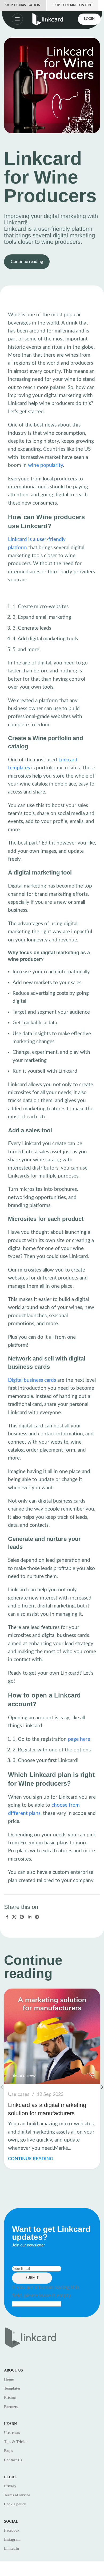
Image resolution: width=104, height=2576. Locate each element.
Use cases (19, 2094)
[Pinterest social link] (22, 1917)
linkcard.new (23, 2076)
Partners (11, 2407)
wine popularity (45, 465)
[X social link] (14, 1917)
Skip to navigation (23, 5)
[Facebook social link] (7, 1917)
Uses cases (12, 2433)
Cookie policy (15, 2504)
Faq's (8, 2451)
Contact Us (13, 2460)
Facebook (12, 2530)
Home (9, 2379)
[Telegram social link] (37, 1917)
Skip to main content (73, 5)
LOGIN (89, 19)
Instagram (12, 2539)
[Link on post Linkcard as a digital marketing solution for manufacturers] (52, 2036)
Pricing (10, 2397)
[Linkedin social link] (29, 1917)
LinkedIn (11, 2549)
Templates (12, 2388)
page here (79, 1739)
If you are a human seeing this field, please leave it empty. (46, 2291)
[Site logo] (48, 19)
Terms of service (17, 2495)
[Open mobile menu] (12, 19)
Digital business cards (32, 1380)
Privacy (10, 2486)
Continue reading (27, 262)
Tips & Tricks (15, 2442)
